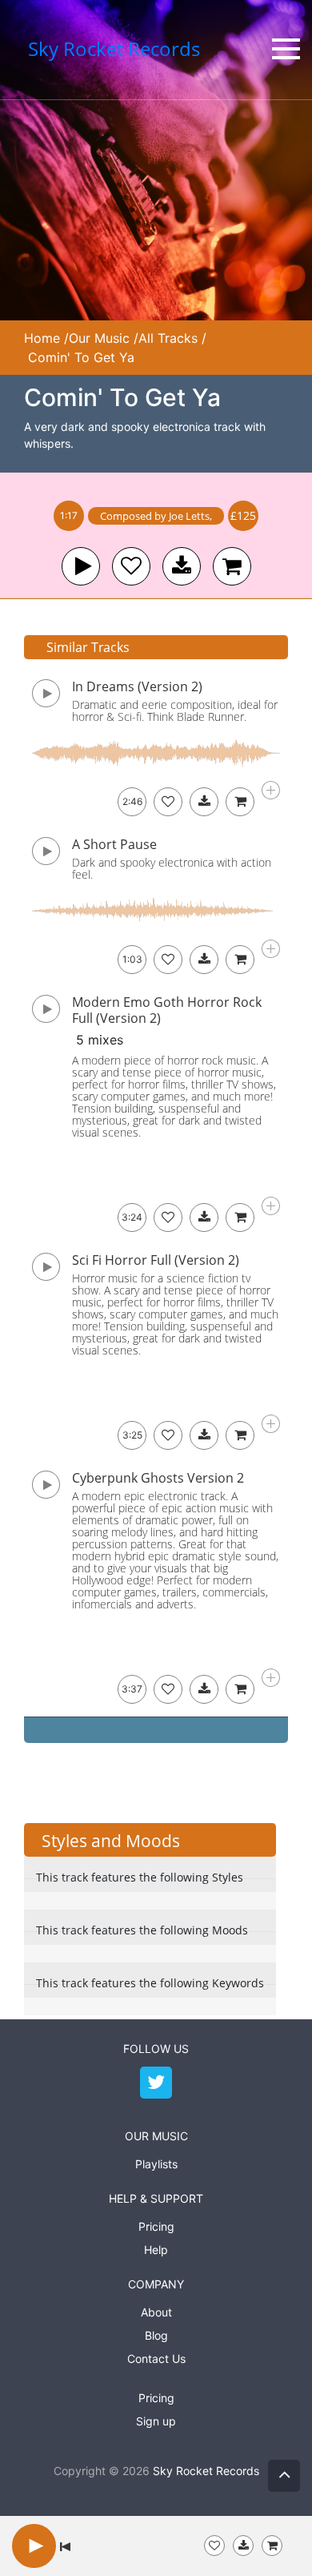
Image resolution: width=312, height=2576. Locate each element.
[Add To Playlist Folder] (214, 2546)
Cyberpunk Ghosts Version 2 (158, 1478)
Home (42, 338)
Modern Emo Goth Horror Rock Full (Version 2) (167, 1010)
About (156, 2312)
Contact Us (156, 2359)
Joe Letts (189, 516)
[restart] (65, 2546)
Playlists (156, 2164)
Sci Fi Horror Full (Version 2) (156, 1260)
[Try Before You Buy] (243, 2546)
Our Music (99, 338)
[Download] (204, 802)
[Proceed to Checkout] (272, 2546)
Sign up (156, 2421)
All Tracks (168, 338)
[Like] (131, 566)
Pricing (156, 2226)
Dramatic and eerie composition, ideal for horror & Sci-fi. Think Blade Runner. (175, 710)
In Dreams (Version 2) (137, 686)
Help (156, 2250)
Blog (156, 2335)
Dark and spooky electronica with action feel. (172, 868)
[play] (81, 566)
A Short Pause (114, 844)
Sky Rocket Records (206, 2471)
